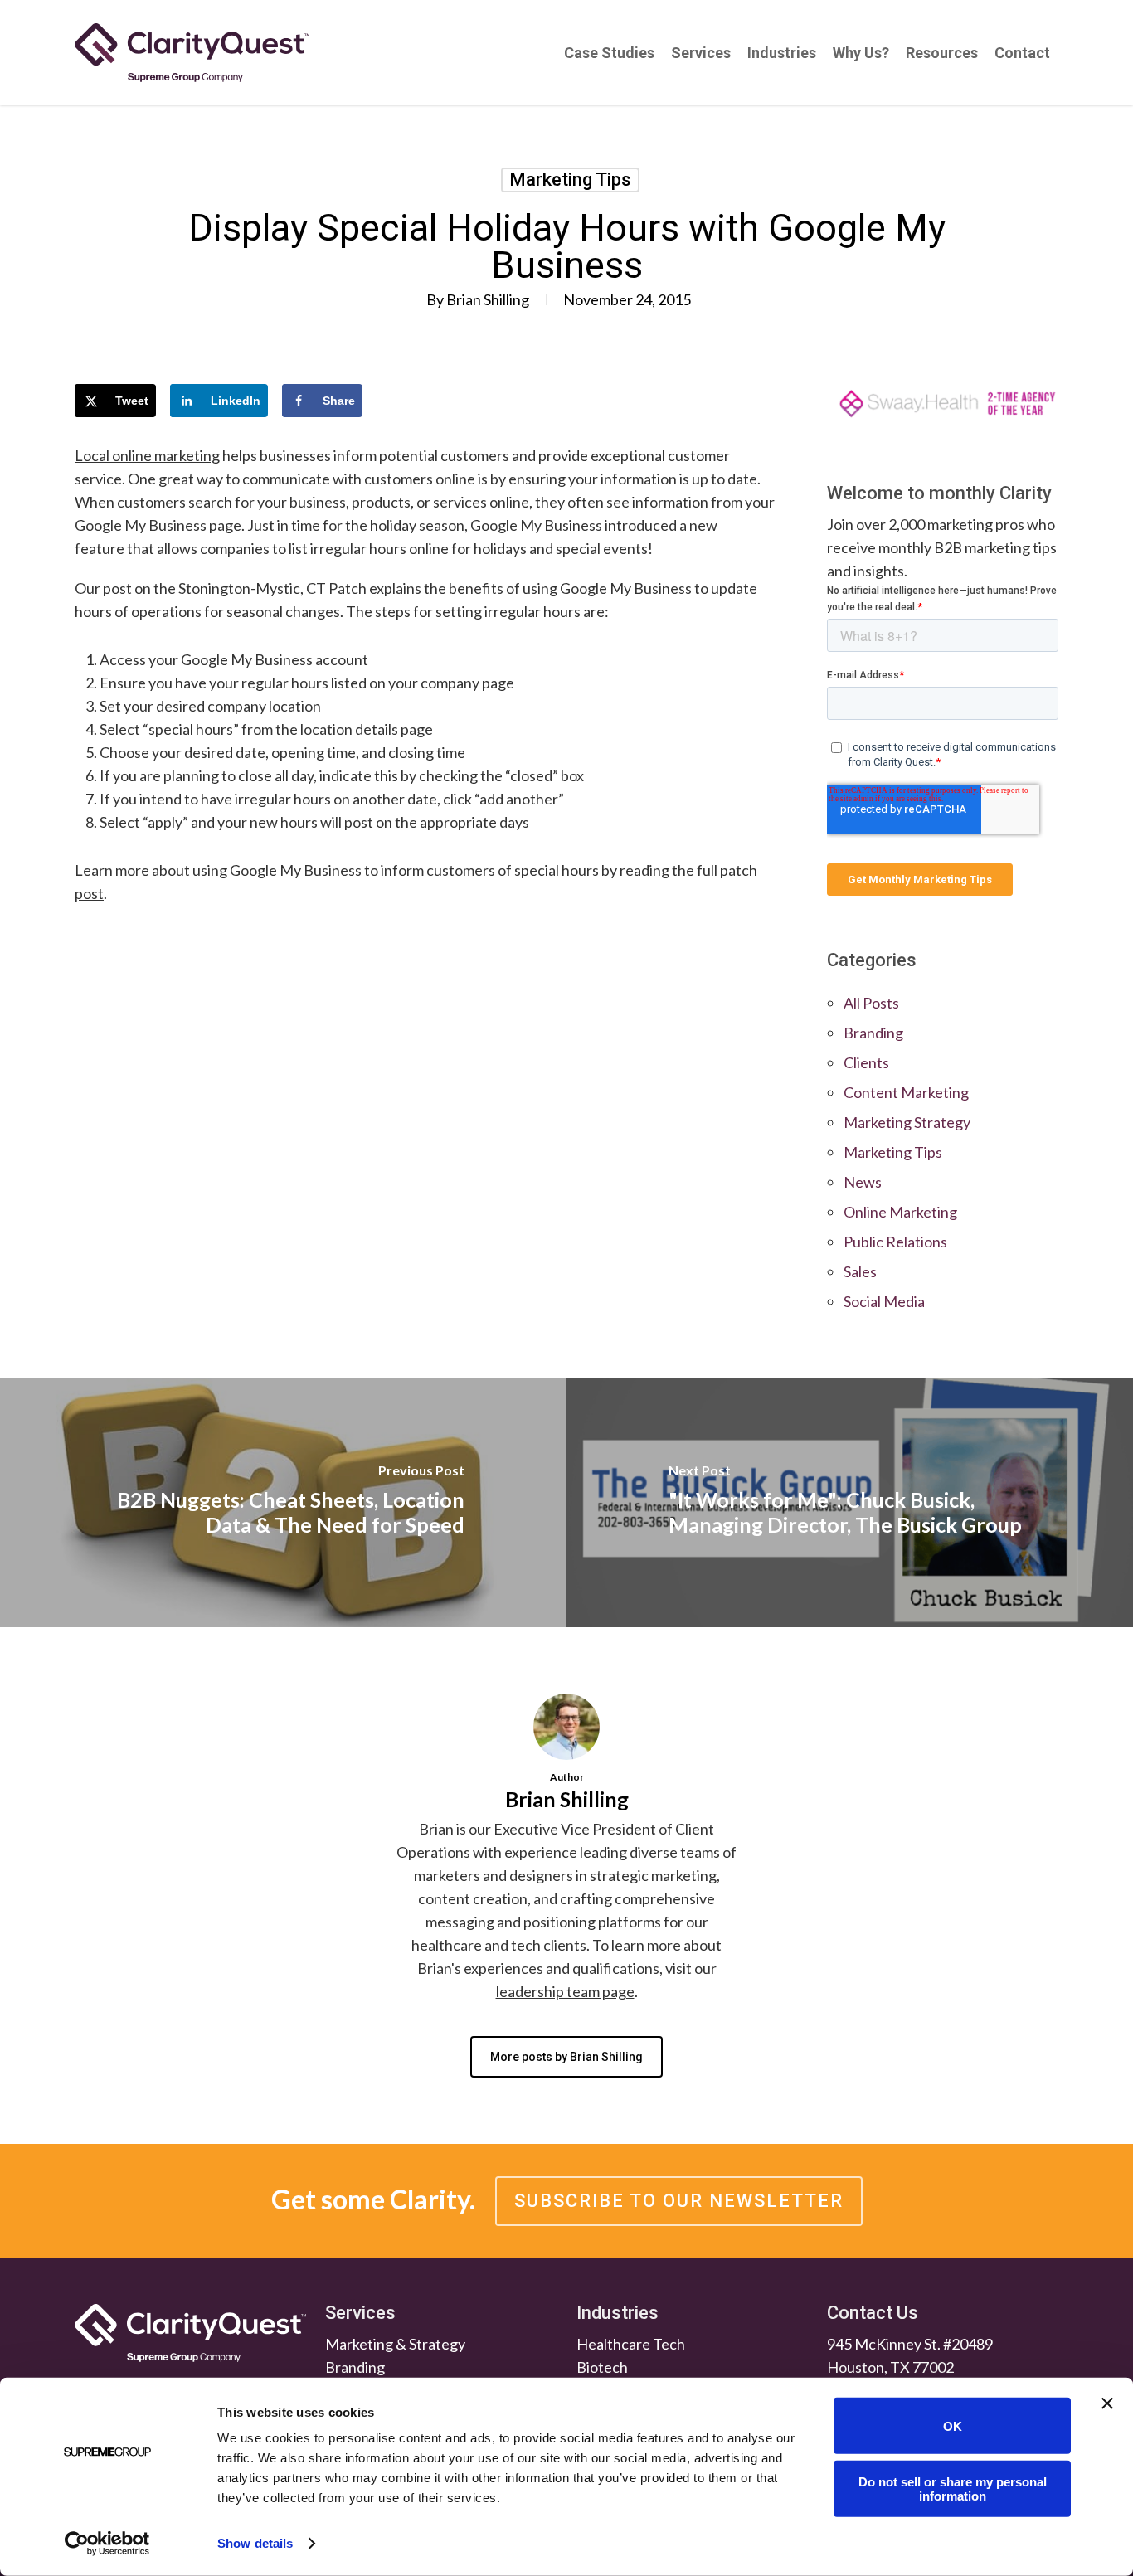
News (863, 1182)
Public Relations (895, 1242)
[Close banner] (1107, 2403)
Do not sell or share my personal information (953, 2488)
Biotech (602, 2367)
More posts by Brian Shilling (566, 2057)
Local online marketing (147, 455)
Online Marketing (900, 1212)
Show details (255, 2543)
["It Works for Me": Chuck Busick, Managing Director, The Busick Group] (850, 1503)
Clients (866, 1062)
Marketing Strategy (907, 1122)
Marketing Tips (570, 180)
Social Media (884, 1301)
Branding (873, 1033)
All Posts (871, 1003)
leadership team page (565, 1991)
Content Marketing (906, 1092)
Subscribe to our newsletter (679, 2201)
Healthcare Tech (631, 2344)
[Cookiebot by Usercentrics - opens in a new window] (107, 2544)
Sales (860, 1271)
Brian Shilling (488, 299)
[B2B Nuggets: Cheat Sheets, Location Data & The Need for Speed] (283, 1503)
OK (953, 2425)
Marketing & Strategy (395, 2344)
